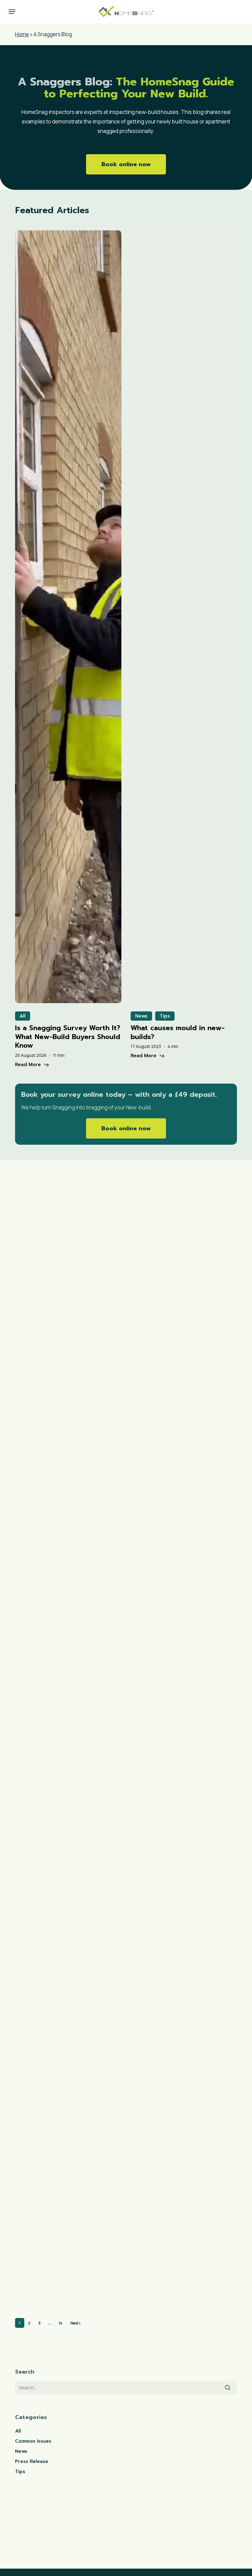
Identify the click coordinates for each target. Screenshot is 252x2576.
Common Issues (33, 2441)
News (141, 1016)
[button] (12, 12)
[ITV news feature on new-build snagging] (59, 1913)
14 (61, 2323)
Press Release (56, 1731)
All (23, 1016)
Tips (165, 1016)
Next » (75, 2323)
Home (22, 34)
